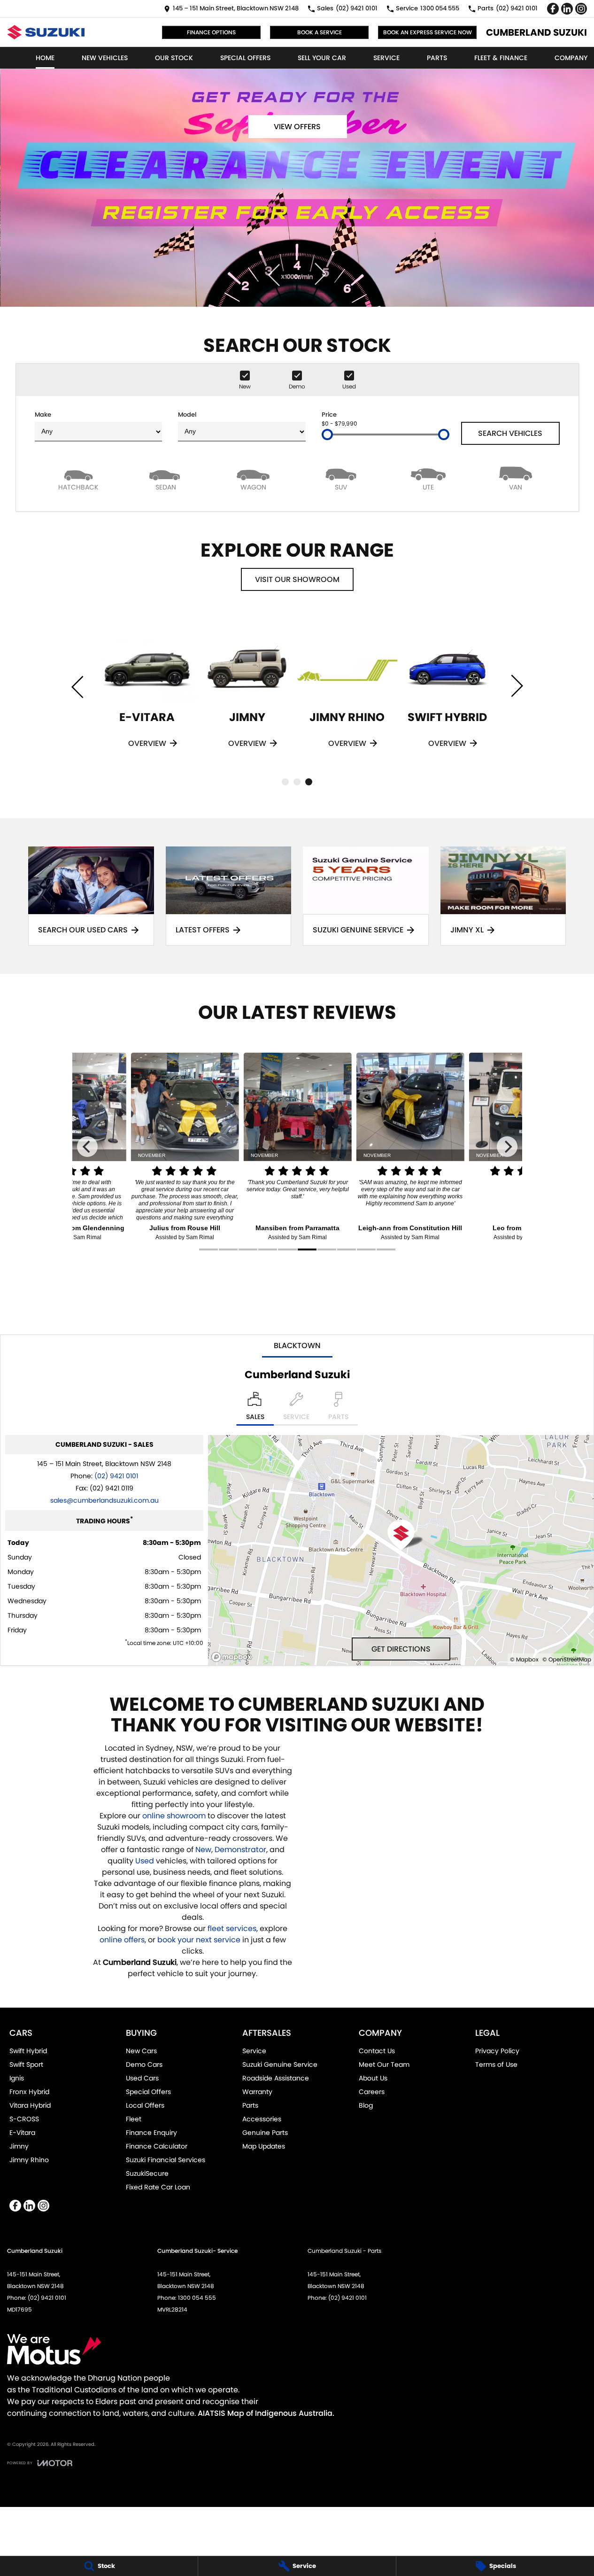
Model (187, 415)
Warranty (257, 2092)
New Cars (141, 2051)
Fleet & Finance (501, 58)
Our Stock (174, 58)
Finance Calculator (157, 2146)
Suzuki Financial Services (166, 2160)
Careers (372, 2092)
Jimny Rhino (29, 2160)
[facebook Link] (553, 9)
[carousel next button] (319, 274)
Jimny (19, 2146)
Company (571, 58)
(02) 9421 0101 (116, 1476)
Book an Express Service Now (428, 32)
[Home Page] (46, 32)
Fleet (134, 2119)
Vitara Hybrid (30, 2105)
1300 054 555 (197, 2298)
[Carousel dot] (285, 782)
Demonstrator (240, 1850)
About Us (373, 2078)
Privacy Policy (497, 2051)
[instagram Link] (581, 9)
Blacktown (297, 1346)
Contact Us (377, 2051)
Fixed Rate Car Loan (158, 2187)
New (203, 1850)
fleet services (232, 1928)
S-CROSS (24, 2119)
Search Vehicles (510, 433)
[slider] (327, 435)
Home (45, 58)
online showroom (174, 1816)
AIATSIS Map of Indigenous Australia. (266, 2413)
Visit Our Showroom (297, 579)
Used (146, 1861)
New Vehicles (105, 58)
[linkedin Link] (567, 9)
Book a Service (320, 32)
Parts (437, 58)
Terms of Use (496, 2064)
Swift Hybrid (28, 2051)
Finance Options (211, 32)
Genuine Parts (265, 2133)
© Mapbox (524, 1659)
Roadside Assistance (276, 2078)
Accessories (262, 2119)
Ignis (17, 2078)
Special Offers (245, 58)
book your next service (199, 1940)
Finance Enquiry (151, 2133)
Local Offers (145, 2105)
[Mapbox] (233, 1657)
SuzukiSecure (147, 2173)
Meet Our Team (384, 2064)
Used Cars (142, 2078)
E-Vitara (22, 2133)
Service (386, 58)
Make (43, 415)
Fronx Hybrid (29, 2092)
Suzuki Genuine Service (280, 2064)
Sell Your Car (322, 58)
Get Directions (401, 1649)
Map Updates (264, 2146)
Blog (366, 2105)
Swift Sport (26, 2064)
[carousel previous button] (275, 274)
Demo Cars (144, 2064)
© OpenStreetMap (567, 1659)
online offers (122, 1940)
